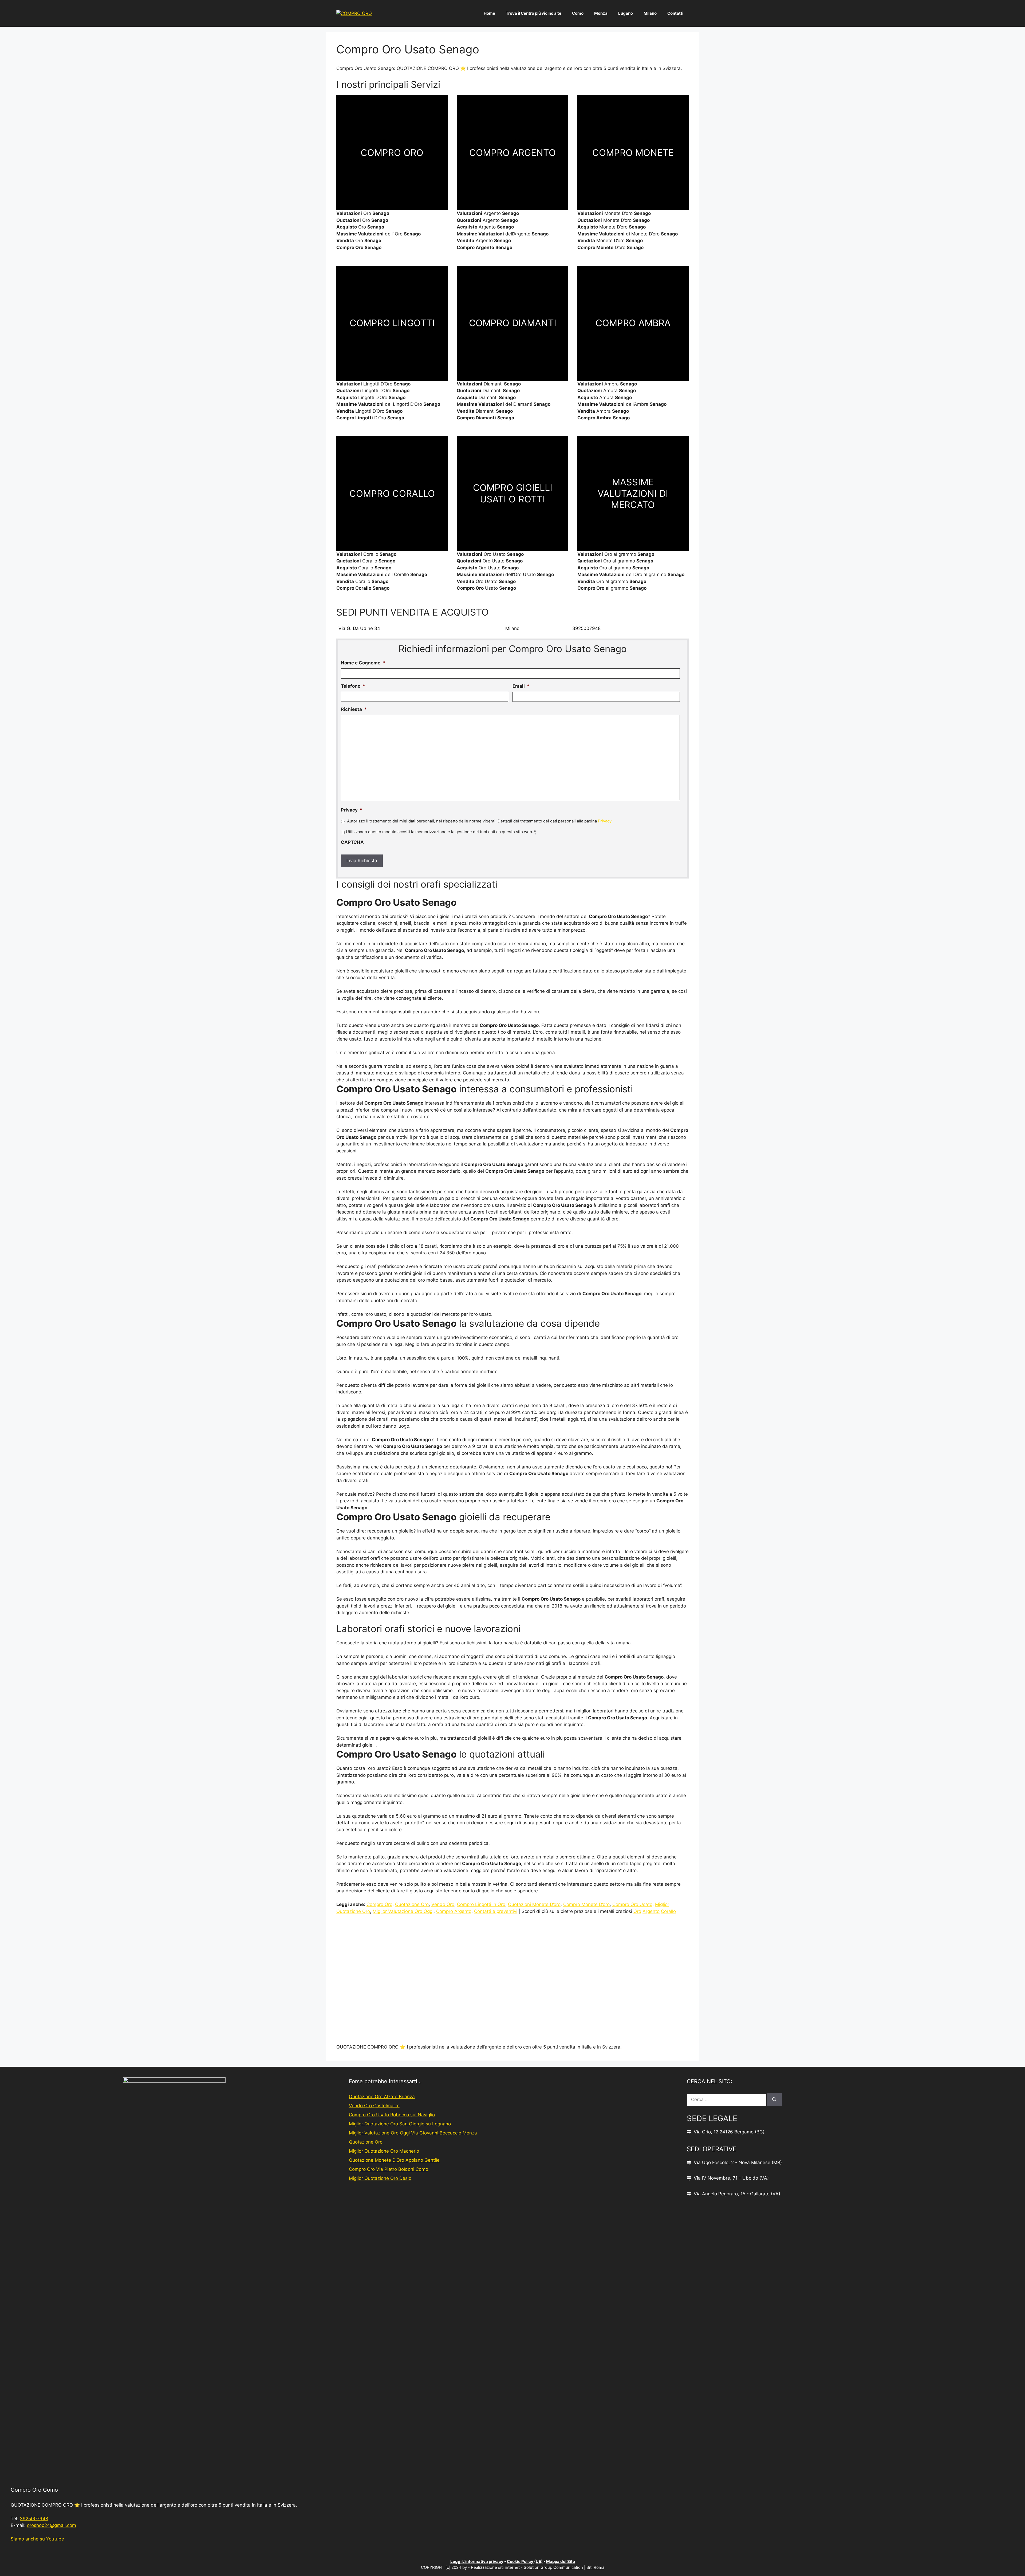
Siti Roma (595, 2567)
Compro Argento (454, 1911)
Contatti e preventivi (496, 1911)
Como (578, 13)
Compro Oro (379, 1904)
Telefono (353, 686)
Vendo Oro (443, 1904)
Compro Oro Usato (632, 1904)
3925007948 (34, 2519)
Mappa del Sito (561, 2561)
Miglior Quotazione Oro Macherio (384, 2151)
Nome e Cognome (363, 663)
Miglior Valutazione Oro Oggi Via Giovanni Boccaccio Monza (413, 2133)
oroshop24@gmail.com (52, 2525)
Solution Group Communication (553, 2567)
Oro (637, 1911)
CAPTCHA (352, 842)
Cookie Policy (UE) (525, 2561)
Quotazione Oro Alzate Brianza (382, 2097)
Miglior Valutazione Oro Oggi (403, 1911)
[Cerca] (774, 2100)
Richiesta (354, 709)
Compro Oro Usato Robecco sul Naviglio (392, 2115)
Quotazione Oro (412, 1904)
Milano (650, 13)
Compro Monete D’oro (586, 1904)
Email (521, 686)
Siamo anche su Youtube (37, 2539)
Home (489, 13)
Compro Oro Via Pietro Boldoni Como (389, 2169)
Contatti (675, 13)
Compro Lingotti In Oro (481, 1904)
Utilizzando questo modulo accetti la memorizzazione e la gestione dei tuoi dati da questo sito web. (441, 832)
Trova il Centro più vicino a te (534, 13)
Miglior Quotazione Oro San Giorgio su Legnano (400, 2124)
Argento (651, 1911)
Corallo (668, 1911)
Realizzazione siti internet (495, 2567)
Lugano (626, 13)
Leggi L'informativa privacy (477, 2561)
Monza (601, 13)
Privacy (352, 810)
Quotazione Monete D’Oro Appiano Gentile (394, 2160)
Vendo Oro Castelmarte (374, 2106)
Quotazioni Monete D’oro (534, 1904)
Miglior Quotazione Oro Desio (380, 2178)
